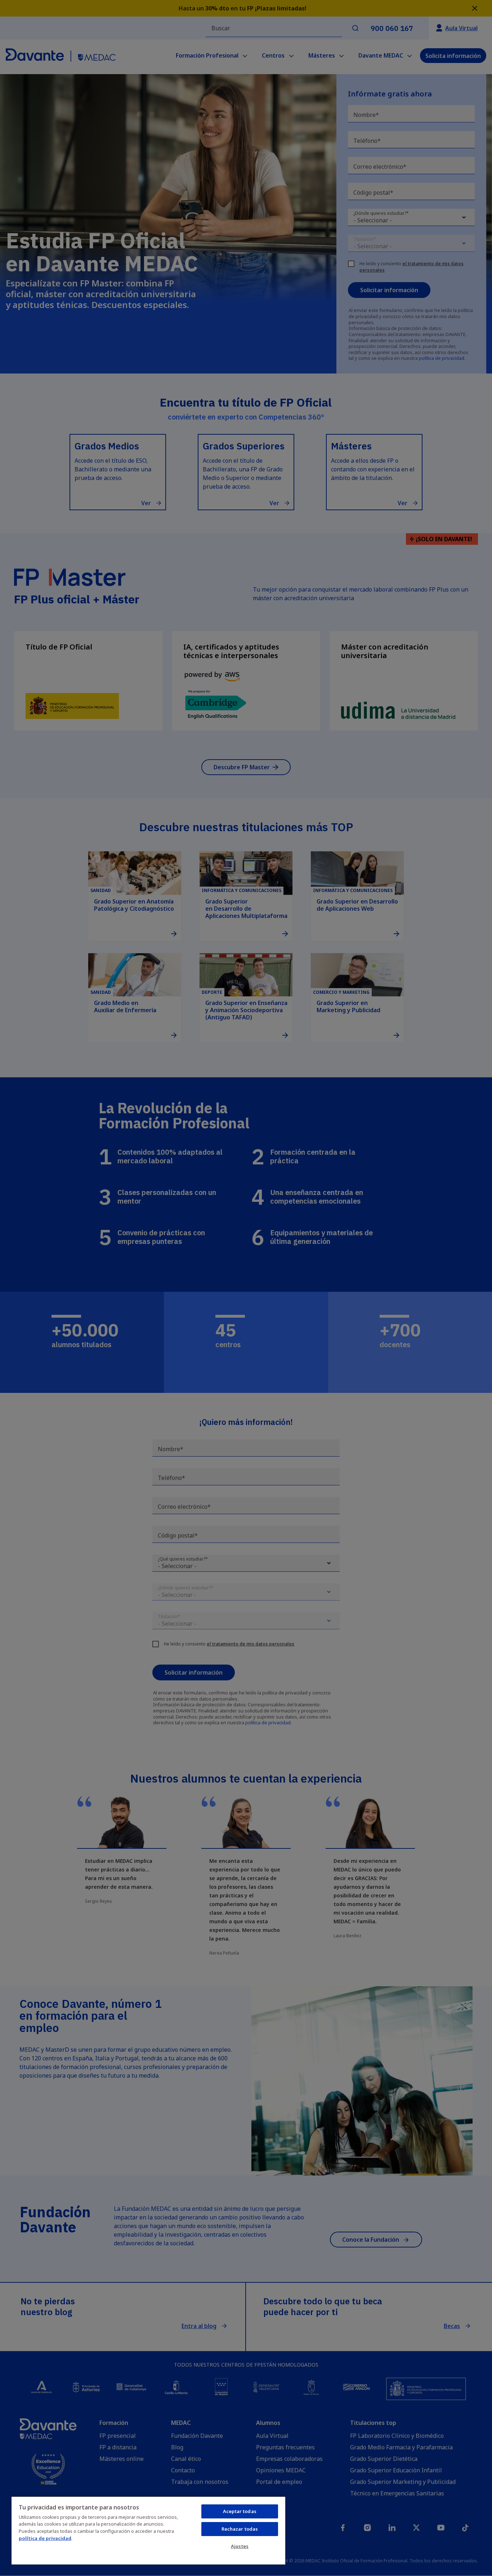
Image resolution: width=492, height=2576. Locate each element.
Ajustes (240, 2546)
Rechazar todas (240, 2529)
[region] (148, 2530)
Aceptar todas (240, 2511)
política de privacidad (45, 2538)
